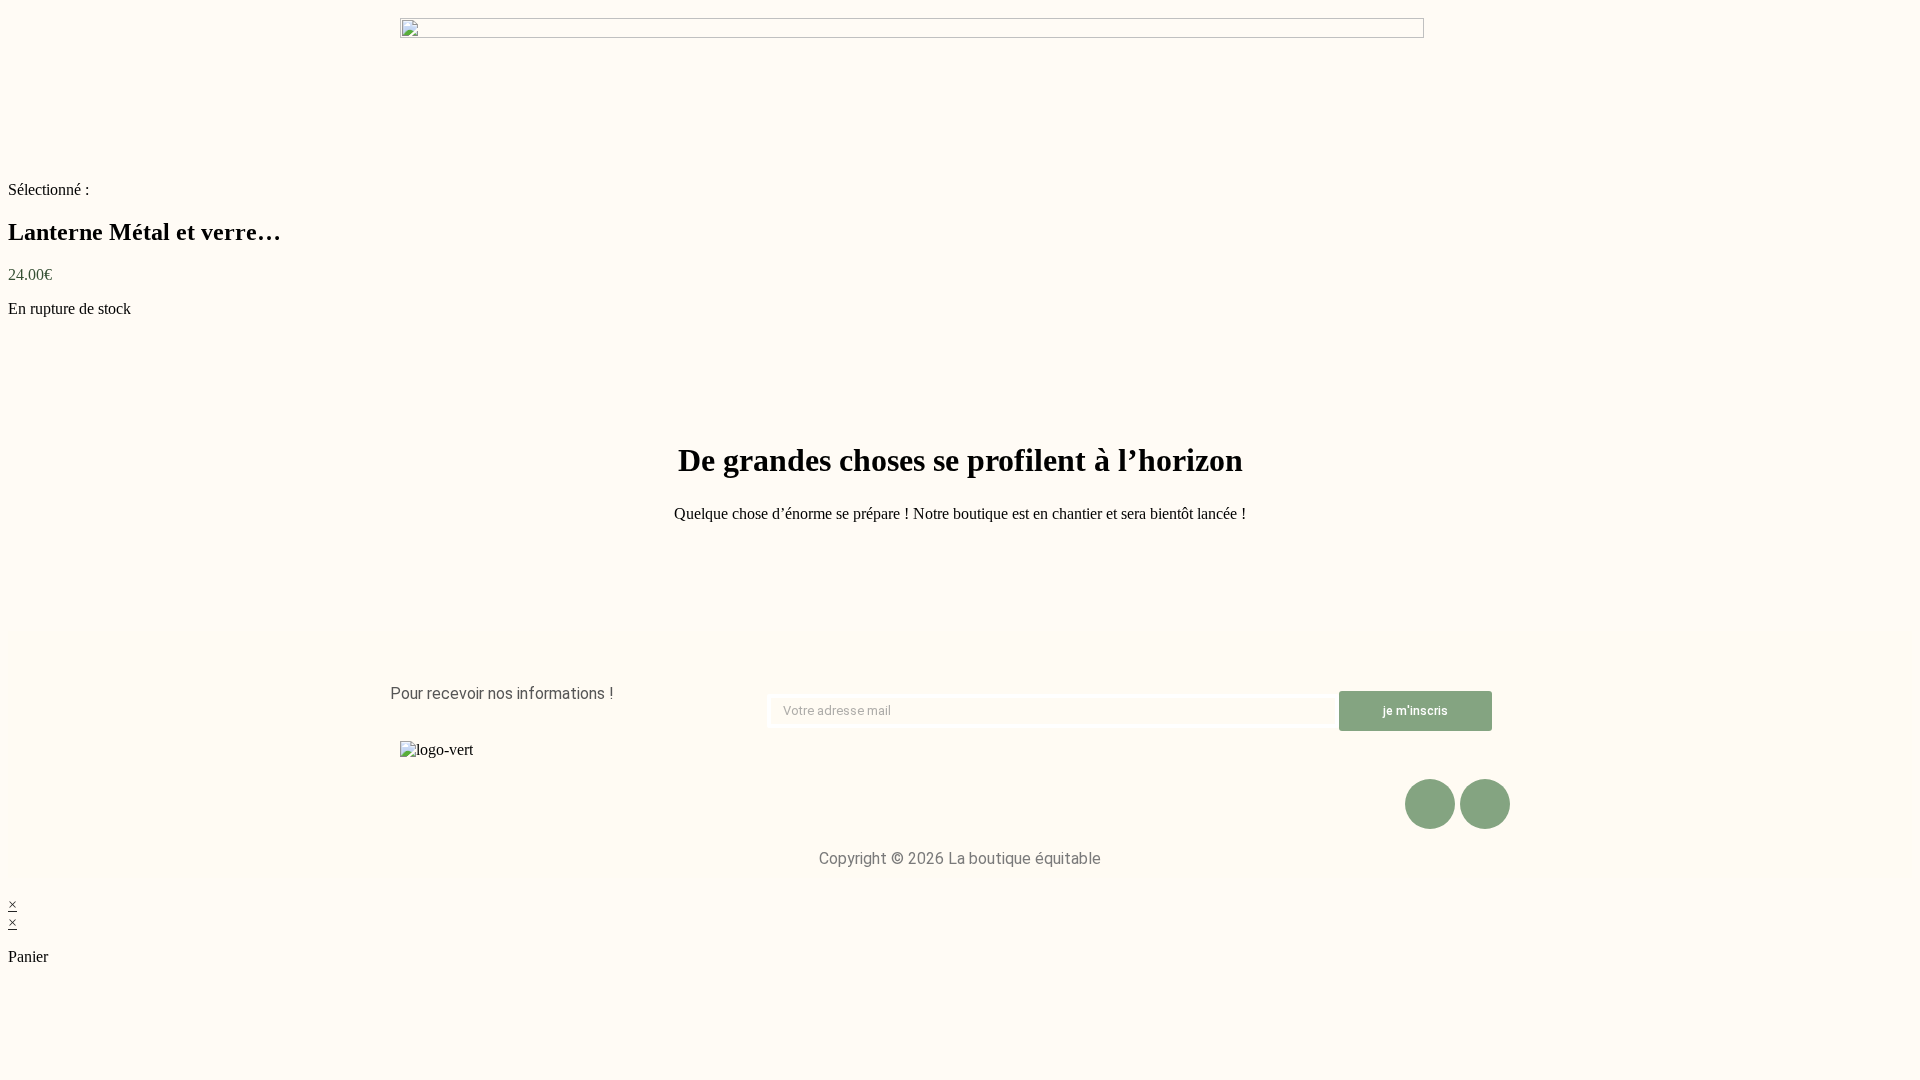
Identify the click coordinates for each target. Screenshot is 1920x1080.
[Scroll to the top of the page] (14, 886)
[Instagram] (1485, 804)
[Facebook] (1430, 804)
